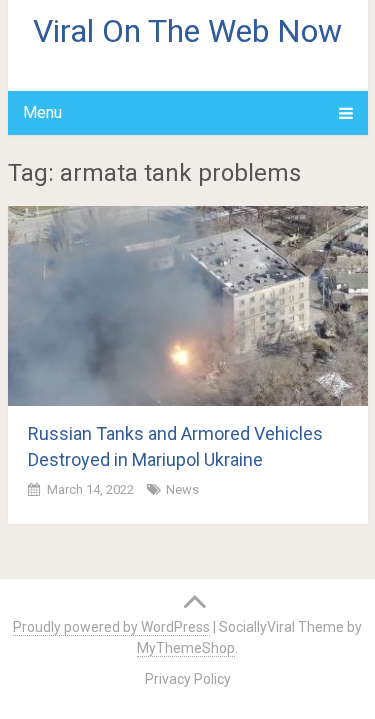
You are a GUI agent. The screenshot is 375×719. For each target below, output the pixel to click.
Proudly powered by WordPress (111, 627)
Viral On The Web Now (187, 31)
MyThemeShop (186, 648)
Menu (42, 112)
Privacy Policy (188, 679)
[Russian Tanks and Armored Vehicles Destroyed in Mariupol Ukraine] (188, 306)
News (182, 489)
